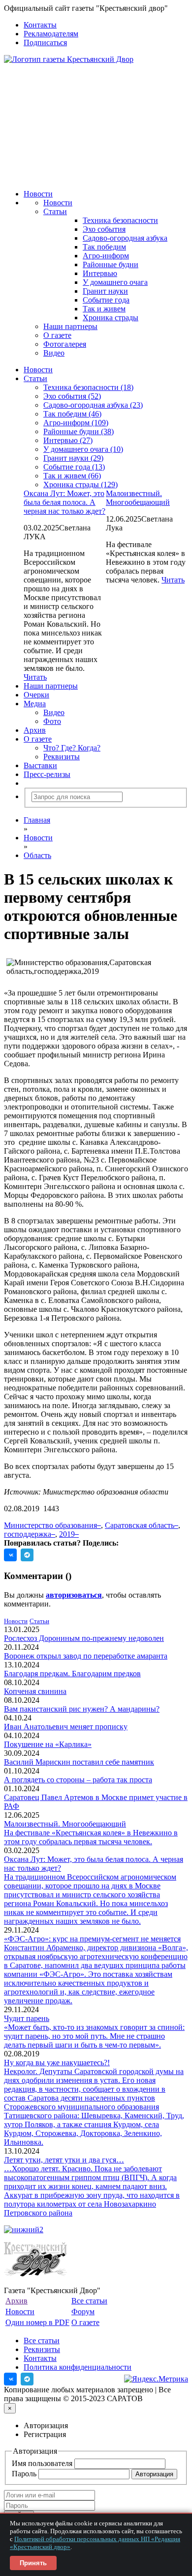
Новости (38, 194)
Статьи (55, 211)
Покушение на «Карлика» (48, 1744)
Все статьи (89, 2301)
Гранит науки (105, 291)
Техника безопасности (120, 220)
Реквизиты (62, 757)
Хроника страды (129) (80, 485)
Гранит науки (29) (73, 458)
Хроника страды (111, 318)
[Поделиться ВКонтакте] (10, 1555)
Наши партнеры (70, 326)
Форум (83, 2312)
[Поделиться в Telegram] (27, 1555)
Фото (52, 721)
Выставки (40, 765)
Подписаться (45, 42)
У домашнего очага (115, 282)
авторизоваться (74, 1595)
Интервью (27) (68, 440)
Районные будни (111, 264)
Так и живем (104, 309)
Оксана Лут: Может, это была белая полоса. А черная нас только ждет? (64, 502)
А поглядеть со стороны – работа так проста (78, 1780)
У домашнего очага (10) (83, 449)
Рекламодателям (51, 34)
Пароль (25, 2474)
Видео (54, 353)
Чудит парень (27, 2018)
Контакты (40, 25)
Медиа (35, 704)
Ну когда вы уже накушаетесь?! (57, 2063)
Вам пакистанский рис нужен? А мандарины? (82, 1709)
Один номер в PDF (37, 2322)
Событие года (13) (74, 467)
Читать (173, 580)
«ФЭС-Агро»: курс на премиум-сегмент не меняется (92, 1939)
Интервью (100, 273)
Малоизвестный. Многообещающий (138, 498)
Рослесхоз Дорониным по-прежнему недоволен (84, 1638)
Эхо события (104, 229)
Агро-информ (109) (76, 423)
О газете (57, 335)
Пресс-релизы (47, 774)
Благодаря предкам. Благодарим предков (72, 1674)
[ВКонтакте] (10, 2379)
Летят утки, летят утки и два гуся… (64, 2160)
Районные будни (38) (79, 431)
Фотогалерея (65, 344)
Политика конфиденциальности (78, 2367)
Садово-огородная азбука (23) (93, 405)
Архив (35, 730)
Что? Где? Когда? (72, 748)
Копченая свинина (35, 1691)
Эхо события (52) (72, 396)
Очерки (36, 695)
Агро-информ (106, 256)
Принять (33, 2563)
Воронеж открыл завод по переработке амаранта (86, 1656)
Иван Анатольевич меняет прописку (66, 1727)
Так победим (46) (72, 414)
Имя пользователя (43, 2463)
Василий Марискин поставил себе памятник (79, 1762)
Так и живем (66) (72, 476)
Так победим (104, 247)
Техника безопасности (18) (88, 387)
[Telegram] (27, 2379)
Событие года (106, 300)
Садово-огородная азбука (125, 238)
